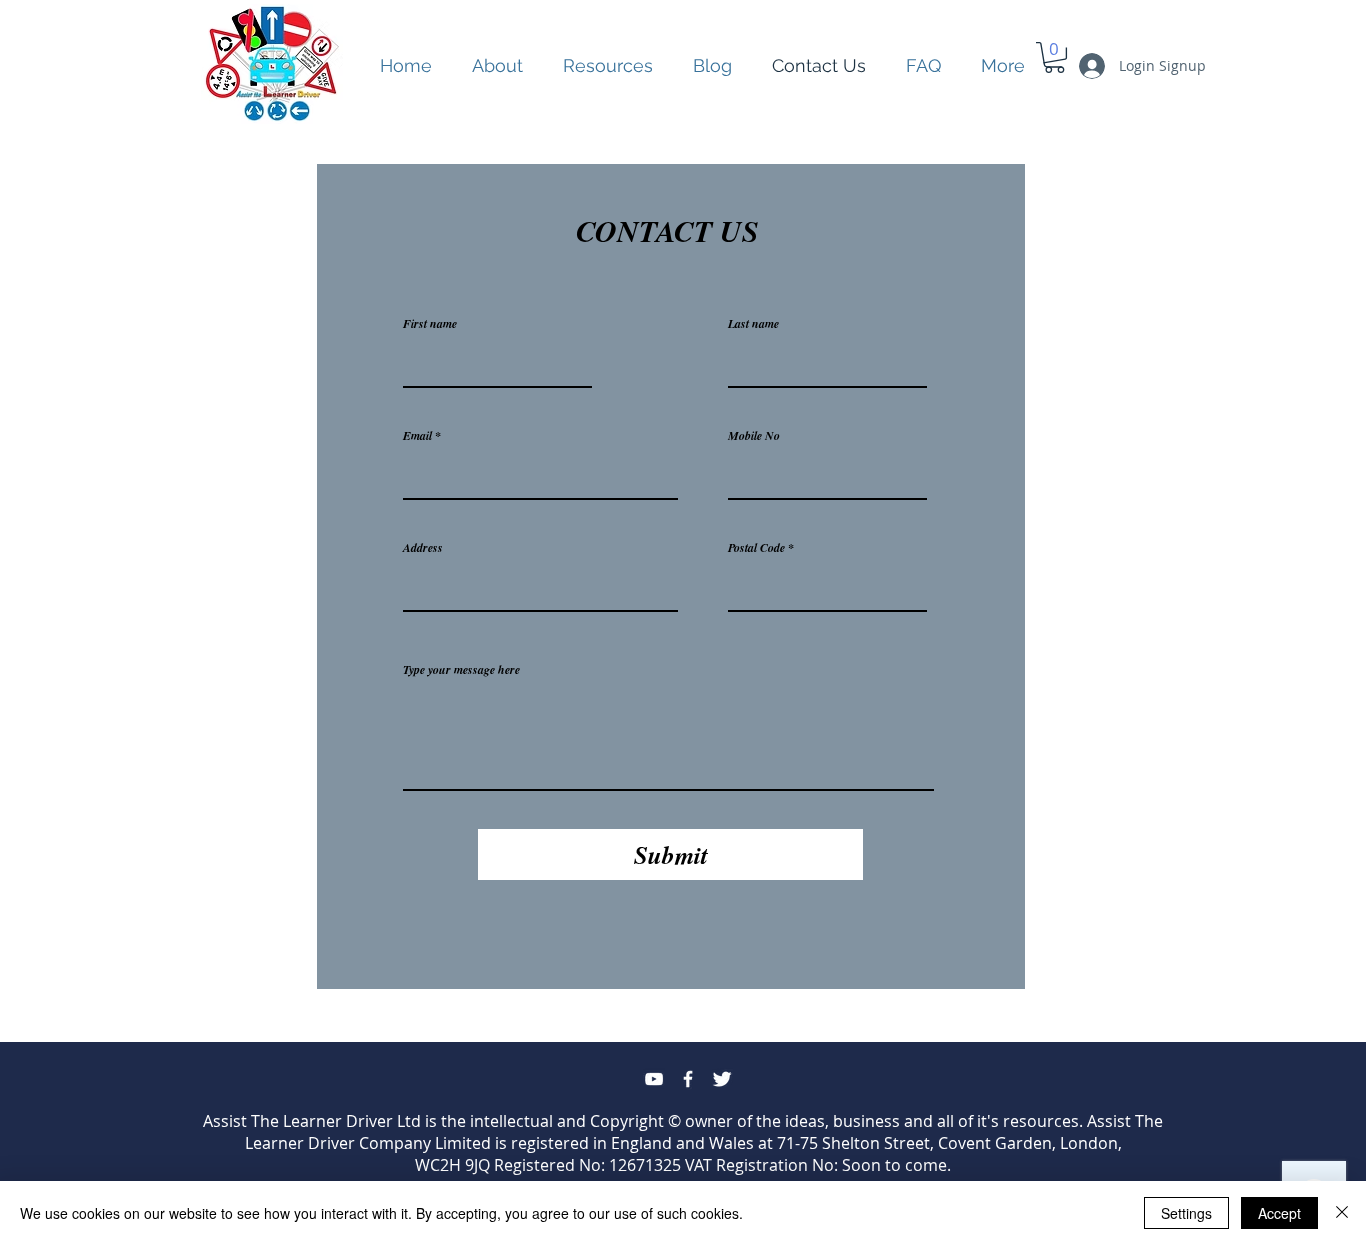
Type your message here (461, 670)
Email (417, 436)
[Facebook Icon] (688, 1079)
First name (430, 324)
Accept (1279, 1213)
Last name (753, 324)
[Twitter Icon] (722, 1079)
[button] (608, 66)
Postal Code (756, 548)
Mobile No (754, 436)
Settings (1186, 1213)
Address (423, 548)
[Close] (1342, 1213)
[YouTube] (654, 1079)
